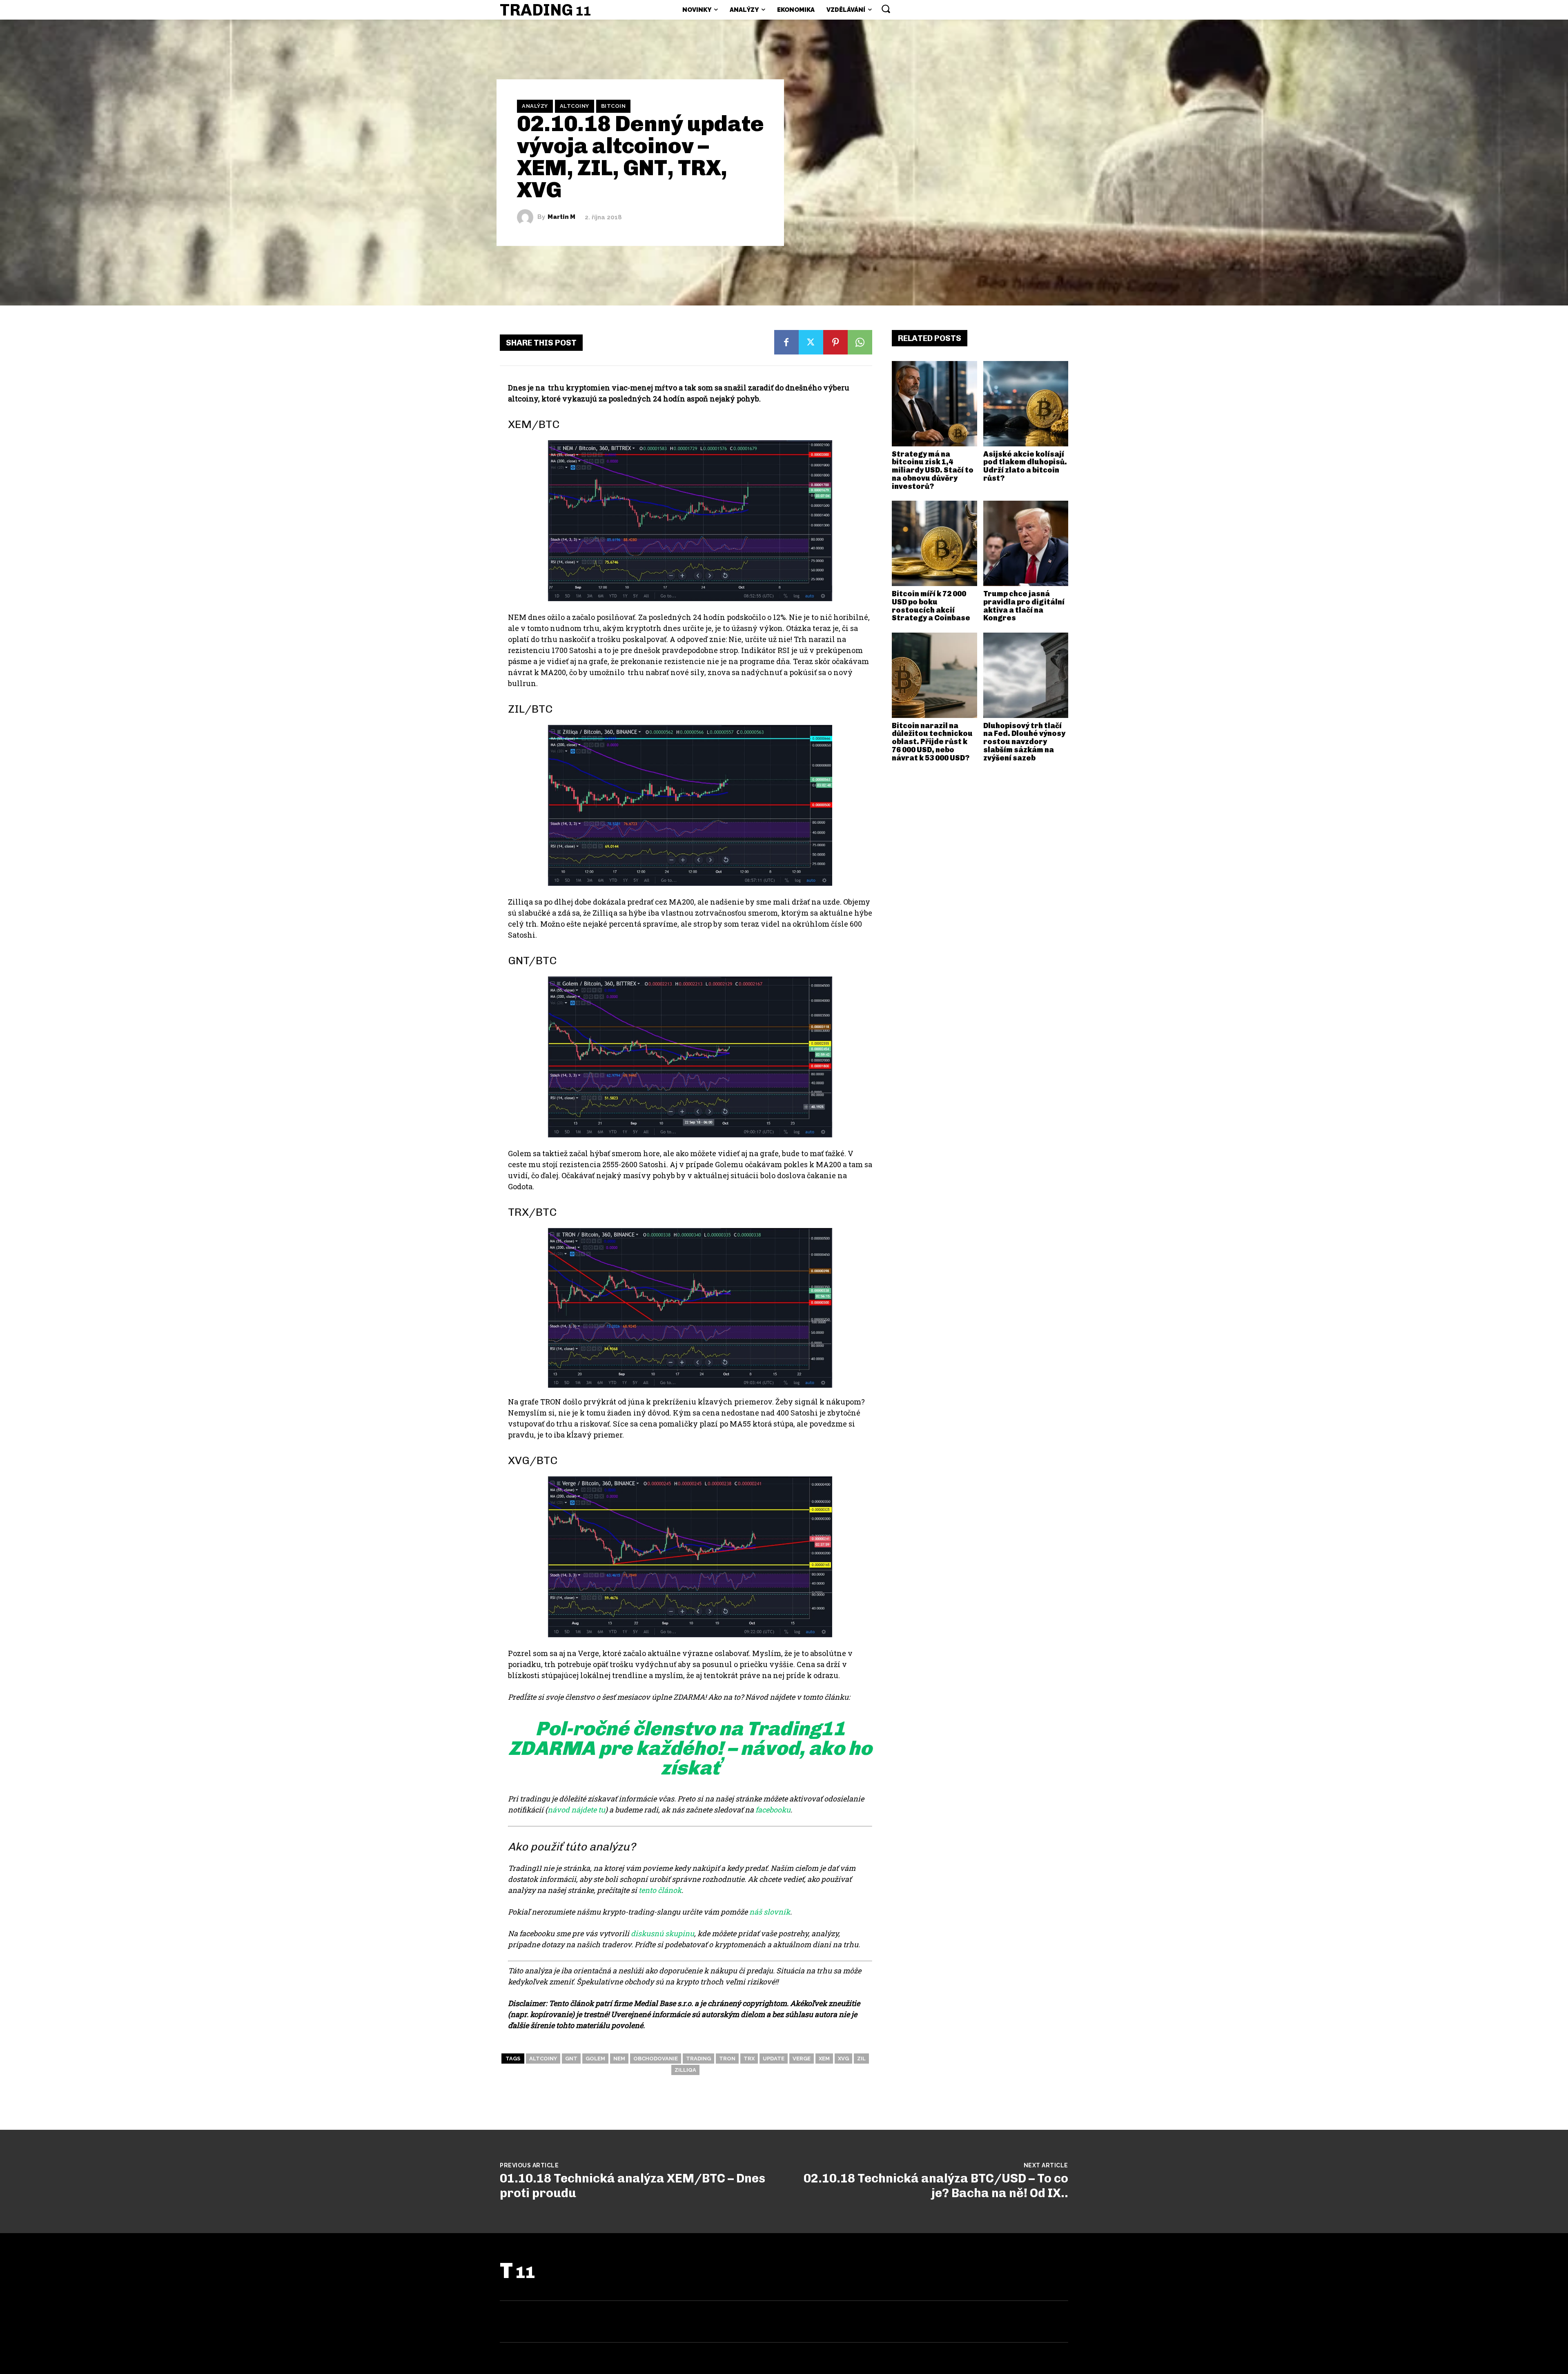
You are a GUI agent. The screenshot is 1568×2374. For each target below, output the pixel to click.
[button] (886, 9)
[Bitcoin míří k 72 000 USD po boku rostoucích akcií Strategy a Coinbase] (934, 543)
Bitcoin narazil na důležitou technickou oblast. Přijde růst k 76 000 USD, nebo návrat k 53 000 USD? (932, 742)
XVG (843, 2059)
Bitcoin (614, 106)
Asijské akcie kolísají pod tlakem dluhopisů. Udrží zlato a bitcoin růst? (1025, 466)
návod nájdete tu (576, 1810)
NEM (619, 2059)
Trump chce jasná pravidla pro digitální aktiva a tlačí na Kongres (1024, 606)
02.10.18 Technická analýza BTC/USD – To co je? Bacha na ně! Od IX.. (936, 2186)
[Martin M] (527, 217)
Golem (595, 2059)
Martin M (561, 217)
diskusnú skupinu (663, 1933)
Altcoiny (575, 106)
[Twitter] (811, 342)
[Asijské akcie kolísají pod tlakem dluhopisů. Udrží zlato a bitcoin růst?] (1026, 404)
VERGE (802, 2059)
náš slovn (766, 1912)
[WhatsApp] (860, 342)
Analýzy (535, 106)
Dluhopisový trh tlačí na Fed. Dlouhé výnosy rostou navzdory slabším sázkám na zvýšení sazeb (1024, 742)
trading (698, 2059)
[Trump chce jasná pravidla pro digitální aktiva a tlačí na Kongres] (1026, 543)
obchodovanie (656, 2059)
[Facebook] (786, 342)
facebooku (773, 1810)
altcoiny (543, 2059)
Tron (727, 2059)
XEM (824, 2059)
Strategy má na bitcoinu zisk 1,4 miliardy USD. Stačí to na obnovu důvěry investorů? (933, 470)
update (774, 2059)
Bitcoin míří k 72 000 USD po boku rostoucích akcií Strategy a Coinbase (931, 606)
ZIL (861, 2059)
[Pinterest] (835, 342)
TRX (749, 2059)
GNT (571, 2059)
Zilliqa (685, 2070)
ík (787, 1912)
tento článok (660, 1890)
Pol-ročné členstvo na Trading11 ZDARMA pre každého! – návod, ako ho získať (690, 1748)
